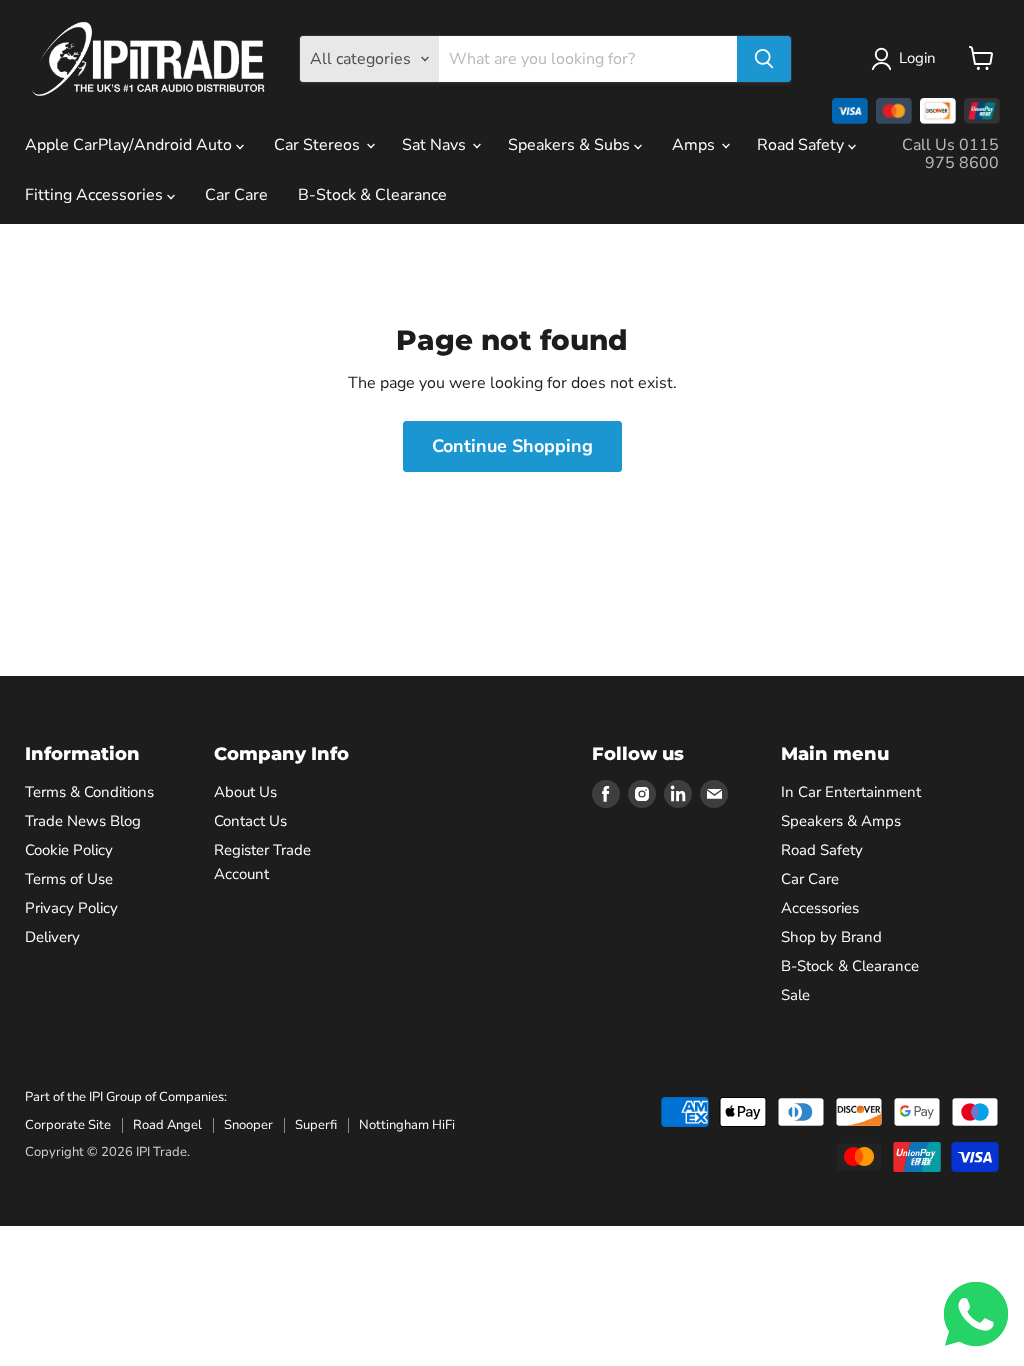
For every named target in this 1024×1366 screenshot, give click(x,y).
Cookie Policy (69, 850)
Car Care (236, 195)
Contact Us (250, 821)
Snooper (248, 1125)
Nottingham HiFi (407, 1125)
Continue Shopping (512, 446)
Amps (695, 145)
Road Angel (167, 1125)
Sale (795, 995)
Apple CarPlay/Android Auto (130, 145)
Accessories (820, 908)
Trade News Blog (83, 821)
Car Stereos (319, 145)
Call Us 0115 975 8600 (950, 154)
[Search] (764, 59)
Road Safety (802, 145)
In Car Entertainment (851, 792)
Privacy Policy (71, 908)
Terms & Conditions (89, 792)
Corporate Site (68, 1125)
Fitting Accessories (96, 195)
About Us (245, 792)
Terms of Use (69, 879)
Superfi (316, 1125)
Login (917, 58)
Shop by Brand (831, 937)
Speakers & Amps (841, 821)
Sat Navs (436, 145)
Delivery (52, 937)
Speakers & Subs (571, 145)
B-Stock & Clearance (372, 195)
